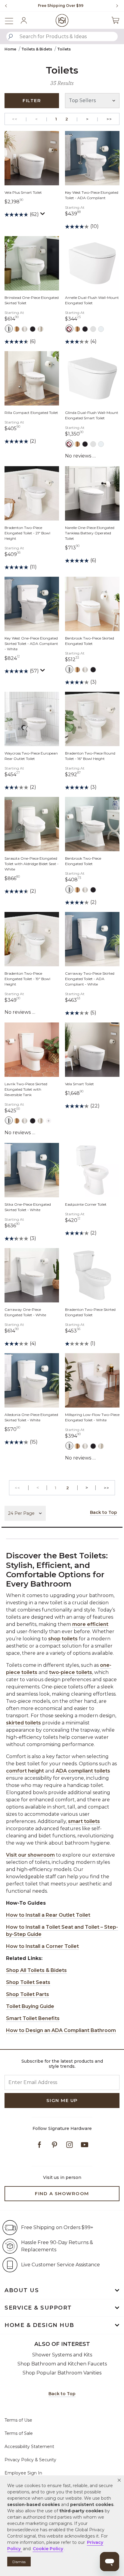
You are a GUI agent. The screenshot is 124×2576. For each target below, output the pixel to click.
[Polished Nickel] (40, 329)
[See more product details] (49, 1120)
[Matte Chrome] (93, 329)
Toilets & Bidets (37, 49)
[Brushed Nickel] (25, 329)
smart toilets (84, 1821)
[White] (101, 329)
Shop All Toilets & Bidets (36, 1970)
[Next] (115, 6)
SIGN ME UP (62, 2100)
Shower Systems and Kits (62, 2355)
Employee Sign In (23, 2473)
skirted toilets (23, 1723)
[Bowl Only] (69, 329)
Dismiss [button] (19, 2562)
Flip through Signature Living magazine (60, 6)
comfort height (25, 1771)
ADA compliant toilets (83, 1771)
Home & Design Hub (39, 2325)
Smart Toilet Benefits (33, 2018)
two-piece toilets (71, 1672)
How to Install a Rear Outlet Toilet (48, 1915)
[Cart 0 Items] (115, 20)
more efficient (90, 1624)
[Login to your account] (24, 20)
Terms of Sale (19, 2433)
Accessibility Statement (29, 2447)
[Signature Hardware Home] (62, 20)
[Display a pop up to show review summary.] (43, 215)
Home (10, 49)
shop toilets (63, 1639)
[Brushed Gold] (17, 329)
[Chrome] (9, 329)
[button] (119, 2480)
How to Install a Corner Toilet (42, 1946)
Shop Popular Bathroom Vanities (62, 2373)
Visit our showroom (30, 1855)
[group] (60, 6)
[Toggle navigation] (12, 20)
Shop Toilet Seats (28, 1982)
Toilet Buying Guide (30, 2006)
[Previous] (6, 6)
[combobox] (62, 36)
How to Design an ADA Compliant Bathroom (61, 2030)
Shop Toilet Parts (28, 1994)
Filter (32, 100)
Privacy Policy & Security (30, 2460)
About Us (22, 2290)
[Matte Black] (33, 329)
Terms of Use (18, 2420)
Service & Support (38, 2308)
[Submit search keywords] (11, 37)
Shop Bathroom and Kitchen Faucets (62, 2364)
